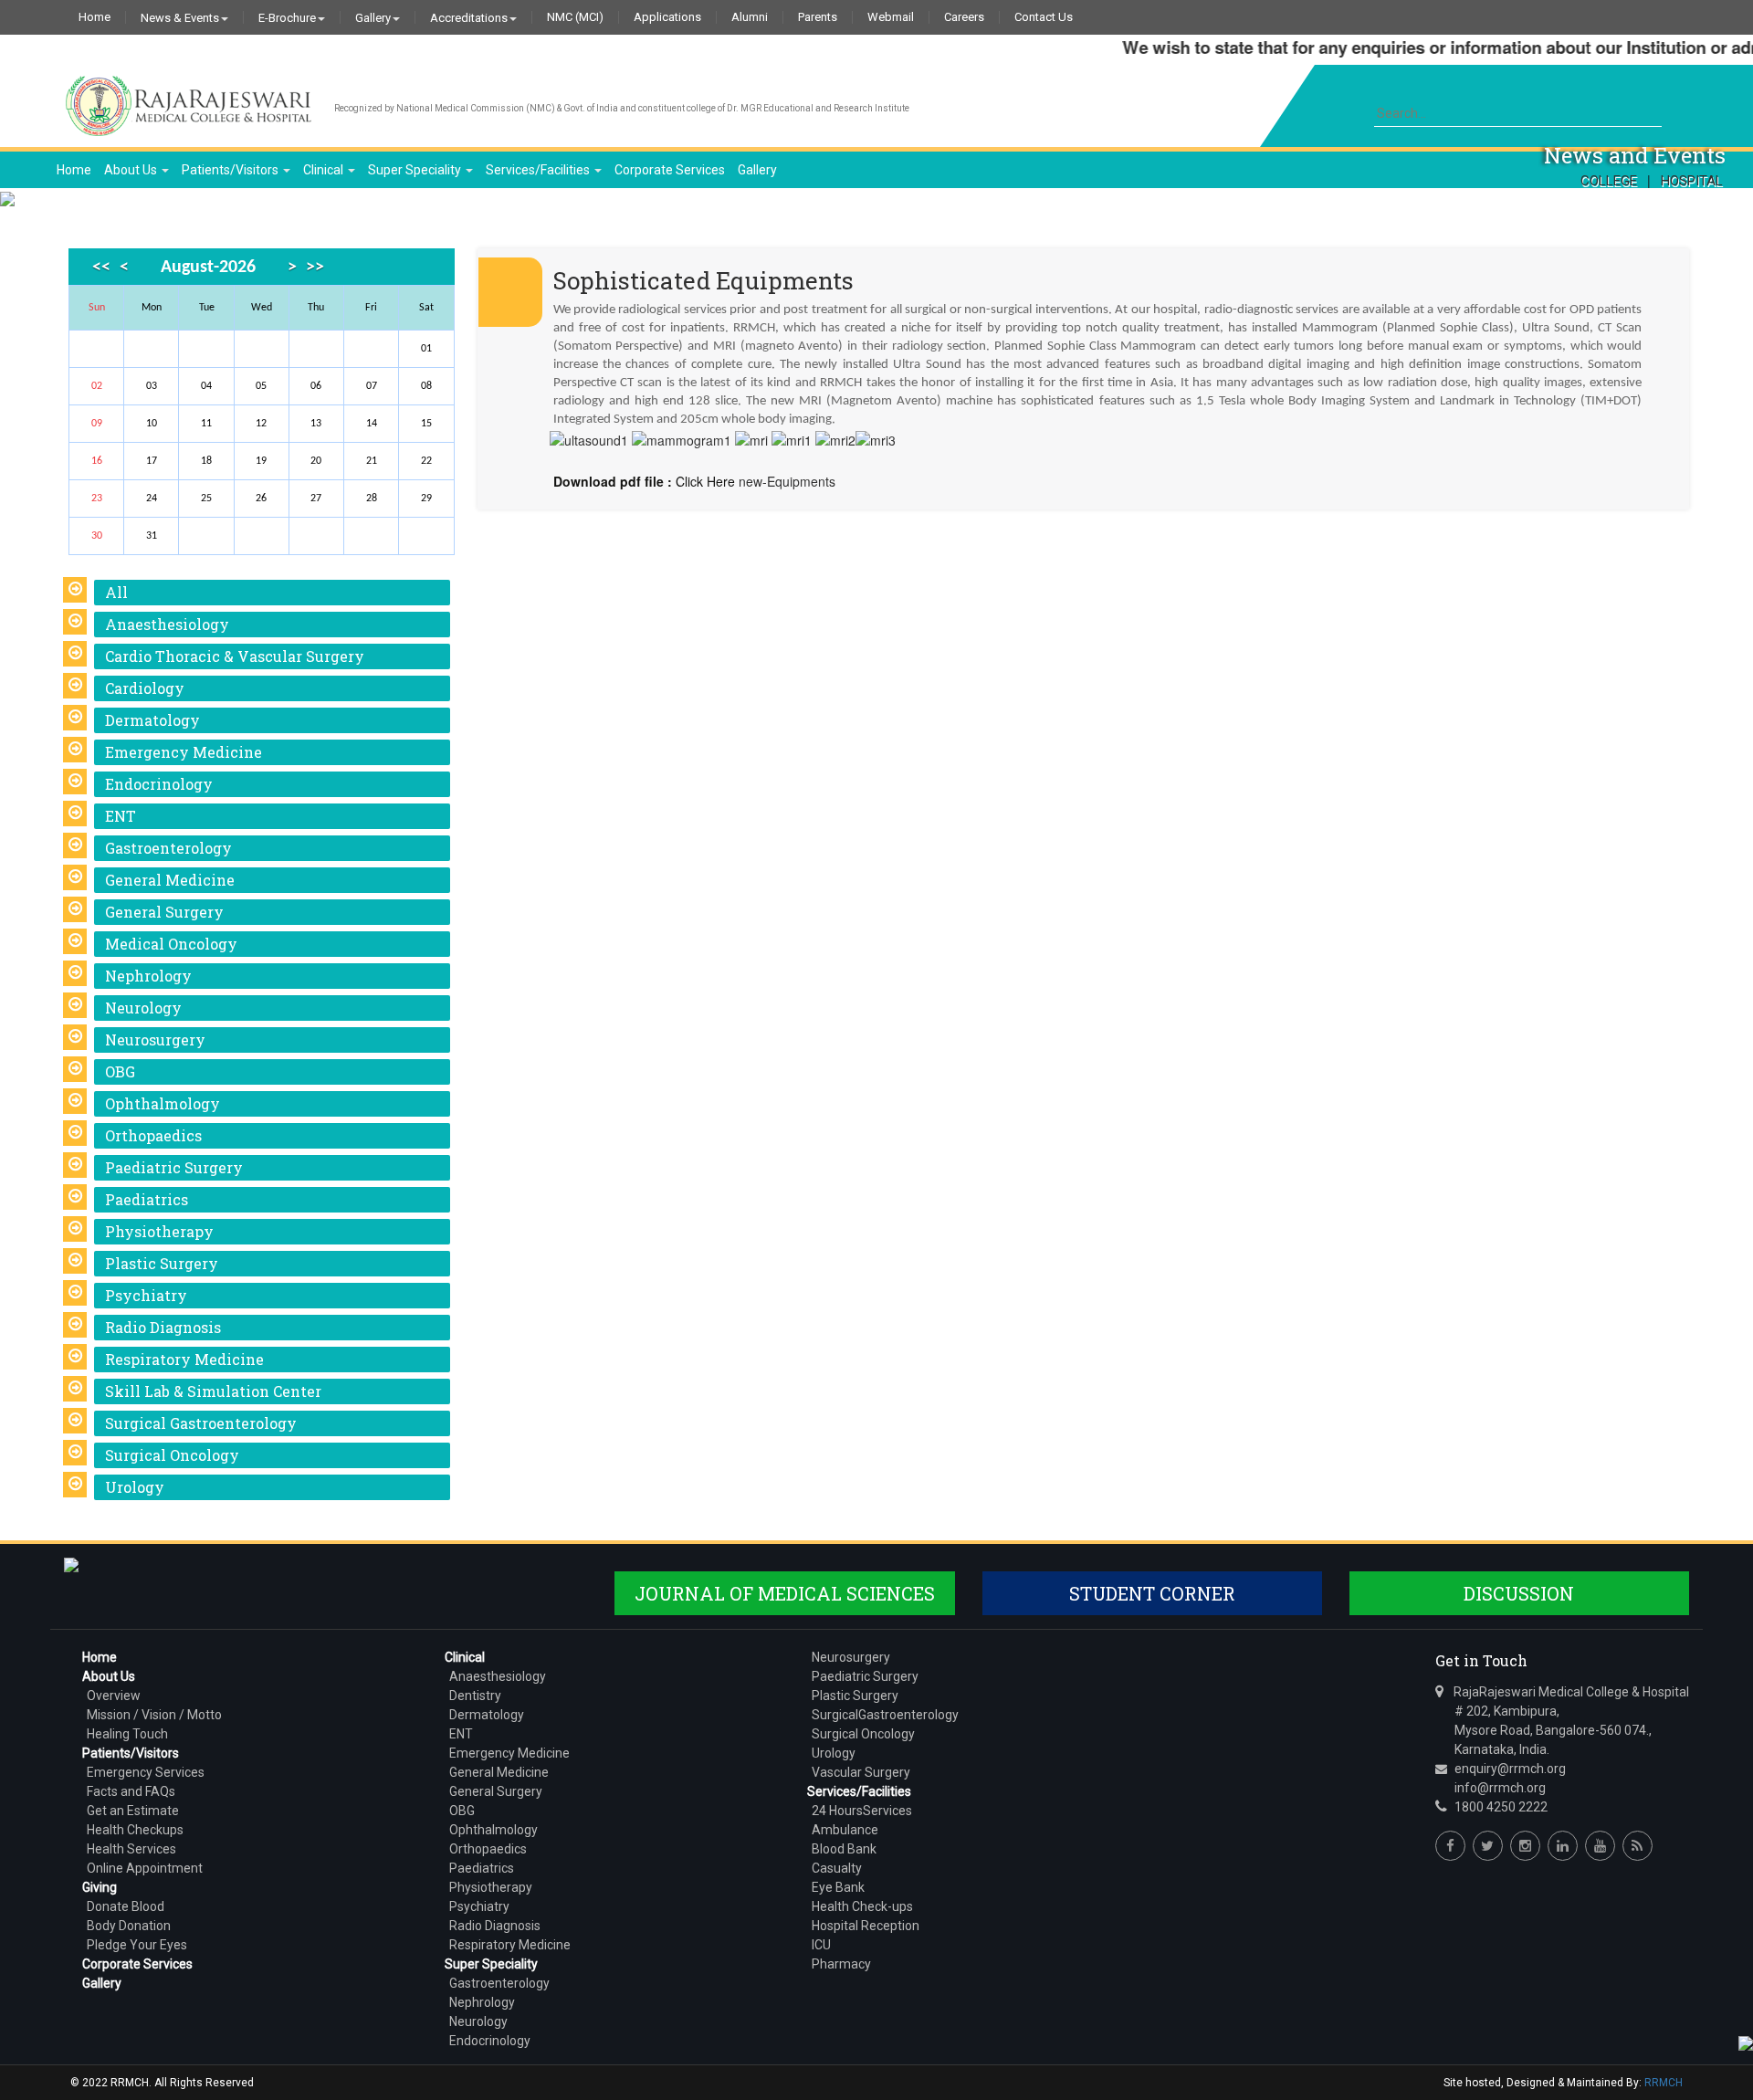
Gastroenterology (168, 848)
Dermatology (152, 720)
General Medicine (170, 880)
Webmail (891, 17)
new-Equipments (787, 481)
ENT (121, 816)
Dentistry (475, 1696)
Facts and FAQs (131, 1791)
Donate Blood (126, 1906)
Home (94, 17)
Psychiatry (146, 1295)
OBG (120, 1071)
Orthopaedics (153, 1135)
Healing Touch (127, 1734)
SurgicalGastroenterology (885, 1715)
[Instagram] (1525, 1846)
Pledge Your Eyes (137, 1945)
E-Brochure (287, 17)
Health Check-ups (862, 1906)
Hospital (1692, 181)
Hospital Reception (866, 1926)
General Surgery (164, 912)
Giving (100, 1887)
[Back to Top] (1744, 2042)
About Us (132, 170)
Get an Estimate (133, 1811)
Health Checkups (135, 1830)
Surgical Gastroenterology (201, 1423)
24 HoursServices (862, 1811)
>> (315, 268)
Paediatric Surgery (174, 1167)
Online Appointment (145, 1868)
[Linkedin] (1563, 1846)
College (1609, 181)
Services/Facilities (539, 170)
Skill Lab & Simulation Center (213, 1391)
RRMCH (1664, 2083)
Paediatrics (147, 1199)
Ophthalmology (163, 1103)
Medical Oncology (171, 944)
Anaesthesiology (167, 624)
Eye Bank (838, 1887)
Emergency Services (146, 1772)
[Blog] (1638, 1846)
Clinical (325, 170)
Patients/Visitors (231, 170)
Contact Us (1044, 17)
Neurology (143, 1008)
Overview (114, 1696)
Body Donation (129, 1926)
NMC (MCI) (575, 17)
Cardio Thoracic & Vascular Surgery (235, 656)
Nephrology (148, 976)
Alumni (750, 17)
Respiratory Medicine (184, 1359)
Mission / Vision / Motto (154, 1715)
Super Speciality (416, 170)
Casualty (837, 1868)
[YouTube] (1600, 1846)
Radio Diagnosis (163, 1327)
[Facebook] (1450, 1846)
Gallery (373, 17)
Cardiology (145, 688)
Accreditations (469, 17)
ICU (821, 1945)
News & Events (180, 17)
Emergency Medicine (184, 752)
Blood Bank (844, 1849)
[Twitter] (1488, 1846)
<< (101, 268)
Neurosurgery (155, 1039)
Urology (135, 1487)
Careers (964, 17)
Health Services (131, 1849)
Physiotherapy (159, 1231)
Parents (818, 17)
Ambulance (845, 1830)
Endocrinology (159, 784)
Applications (667, 17)
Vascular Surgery (861, 1772)
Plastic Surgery (162, 1263)
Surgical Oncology (172, 1455)
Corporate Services (670, 170)
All (116, 592)
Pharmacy (841, 1964)
